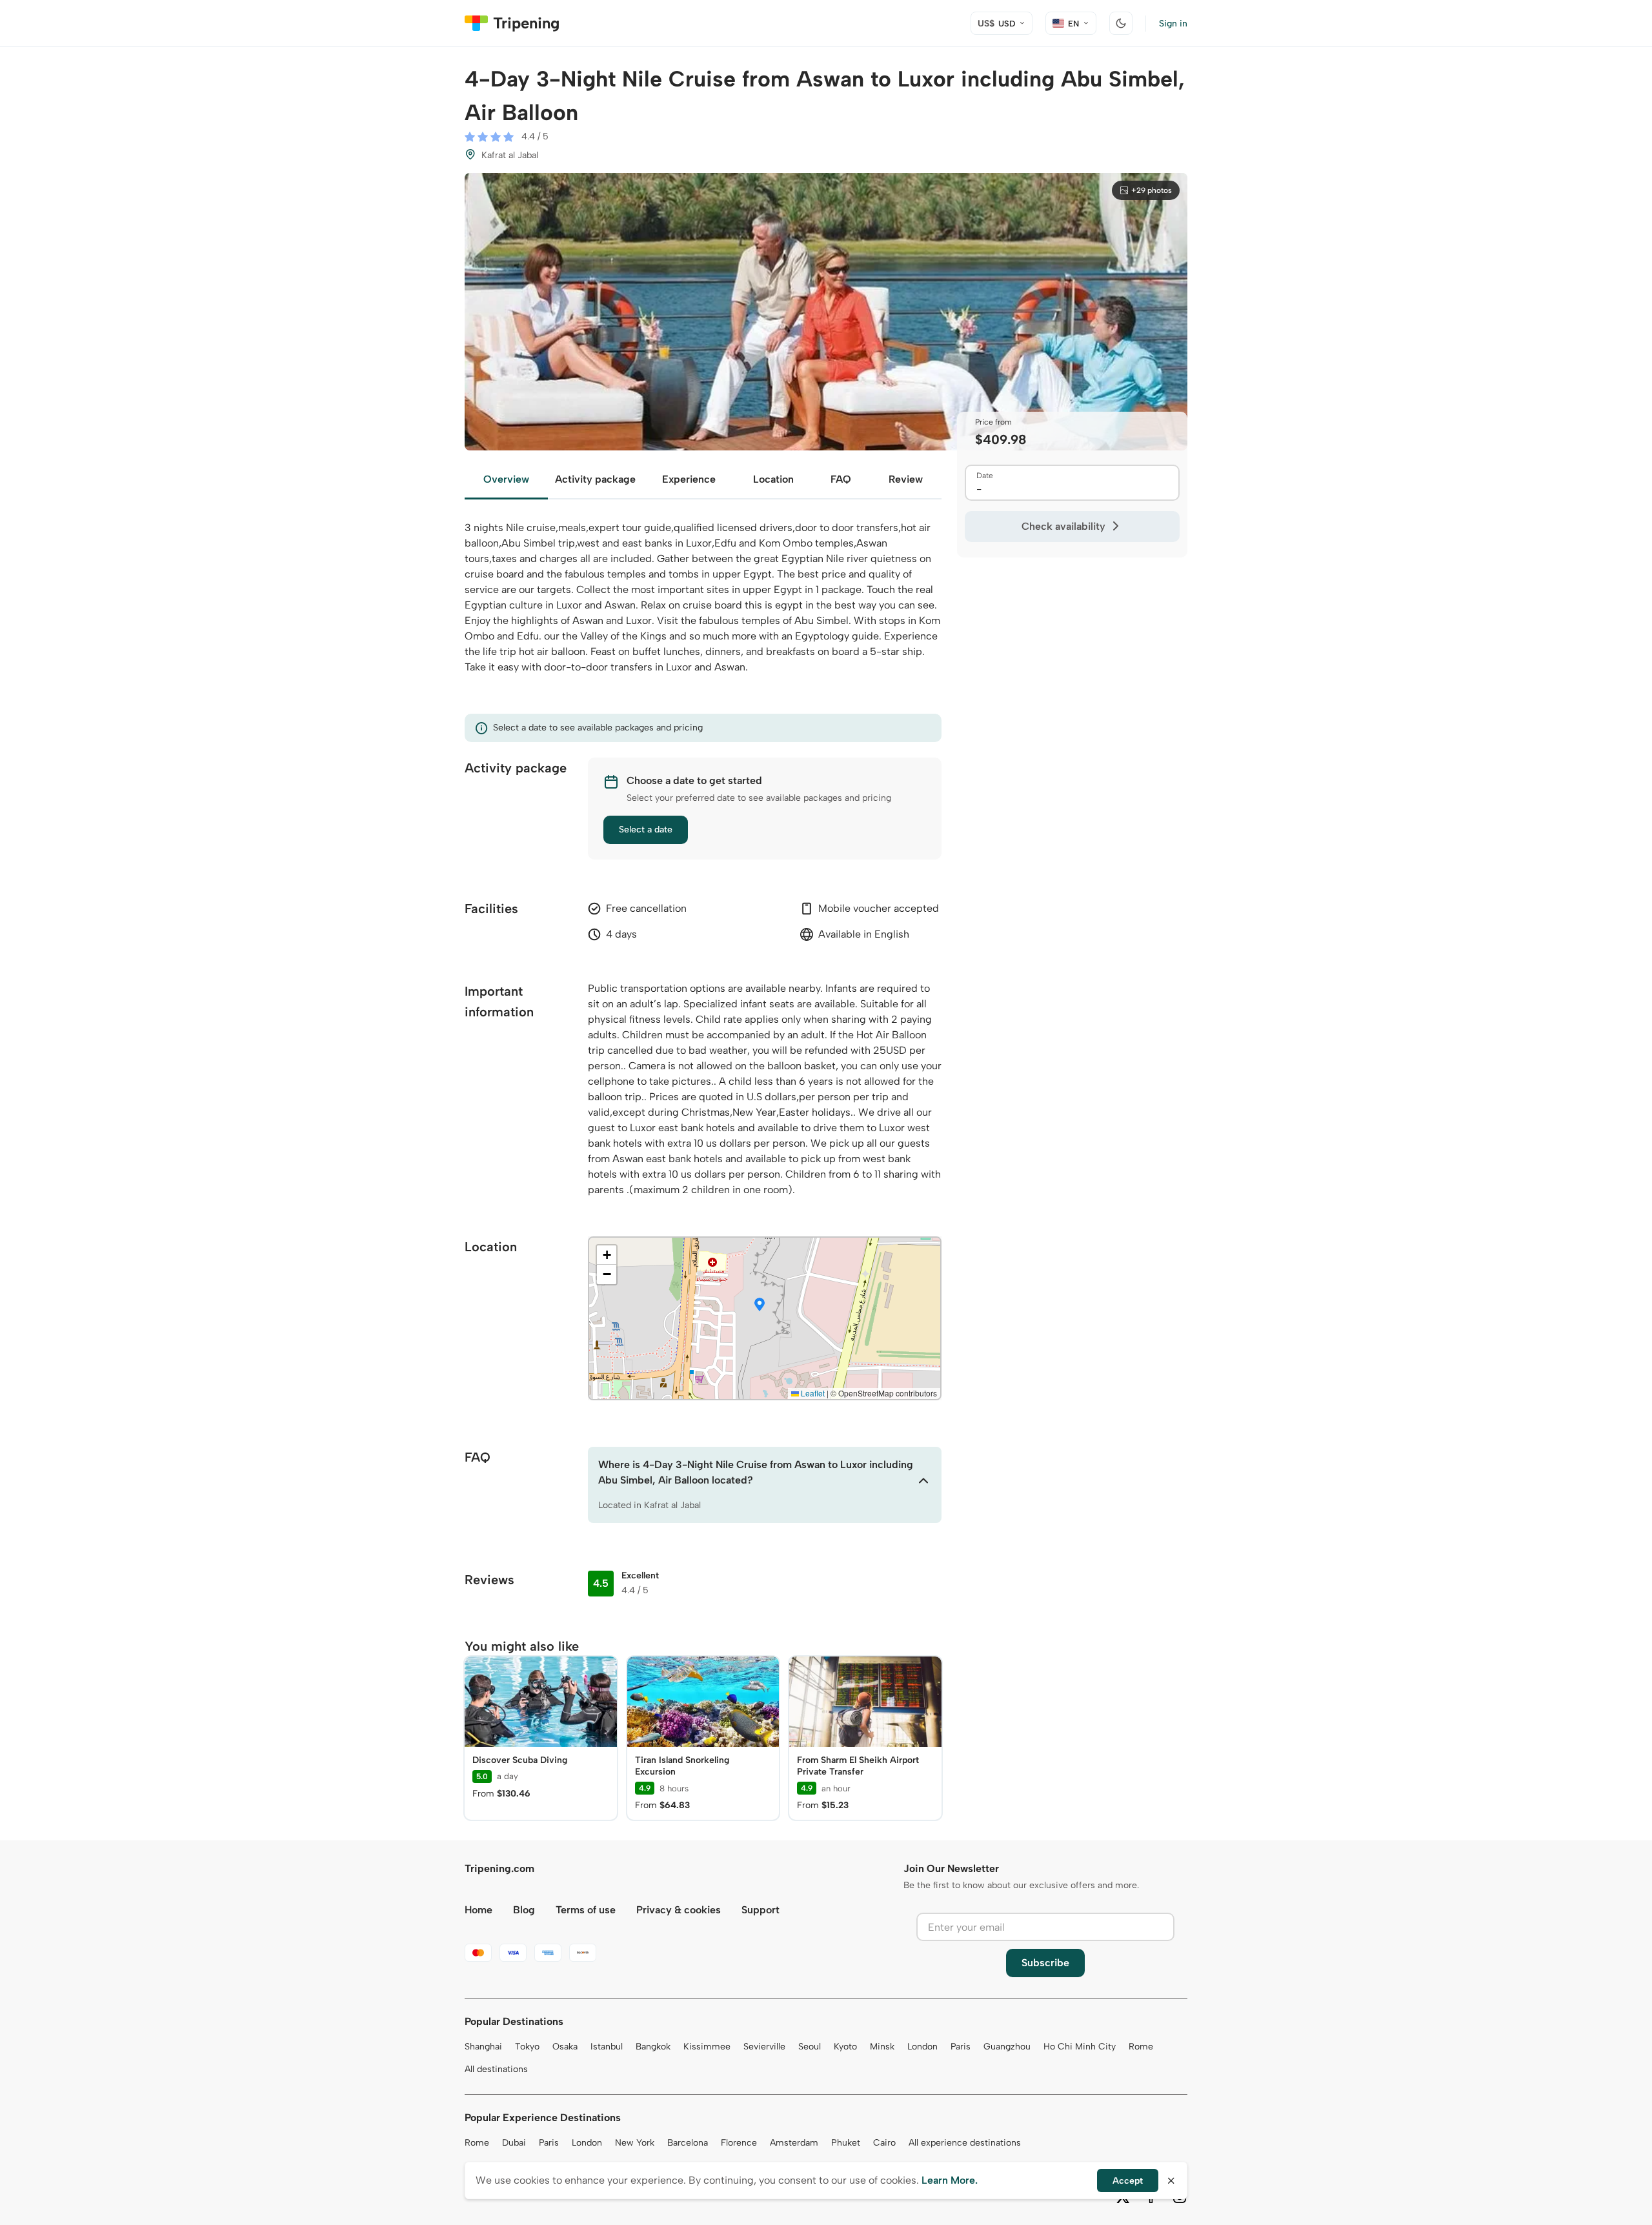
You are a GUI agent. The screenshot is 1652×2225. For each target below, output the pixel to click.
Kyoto (845, 2047)
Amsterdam (794, 2143)
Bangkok (653, 2047)
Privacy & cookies (679, 1910)
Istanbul (607, 2047)
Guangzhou (1007, 2047)
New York (635, 2143)
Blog (524, 1910)
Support (761, 1910)
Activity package (595, 479)
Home (478, 1910)
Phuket (846, 2143)
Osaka (565, 2047)
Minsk (882, 2047)
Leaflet (812, 1393)
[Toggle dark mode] (1121, 23)
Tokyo (527, 2047)
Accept (1128, 2181)
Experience (689, 479)
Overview (506, 479)
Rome (1141, 2047)
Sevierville (764, 2047)
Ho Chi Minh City (1080, 2047)
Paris (961, 2047)
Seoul (810, 2047)
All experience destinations (965, 2143)
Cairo (884, 2143)
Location (773, 479)
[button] (760, 1305)
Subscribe (1045, 1963)
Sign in (1173, 24)
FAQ (841, 479)
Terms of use (586, 1910)
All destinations (496, 2069)
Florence (739, 2143)
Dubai (514, 2143)
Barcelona (688, 2143)
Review (906, 479)
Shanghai (483, 2047)
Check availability (1063, 526)
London (922, 2047)
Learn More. (950, 2180)
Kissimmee (707, 2047)
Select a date (646, 830)
